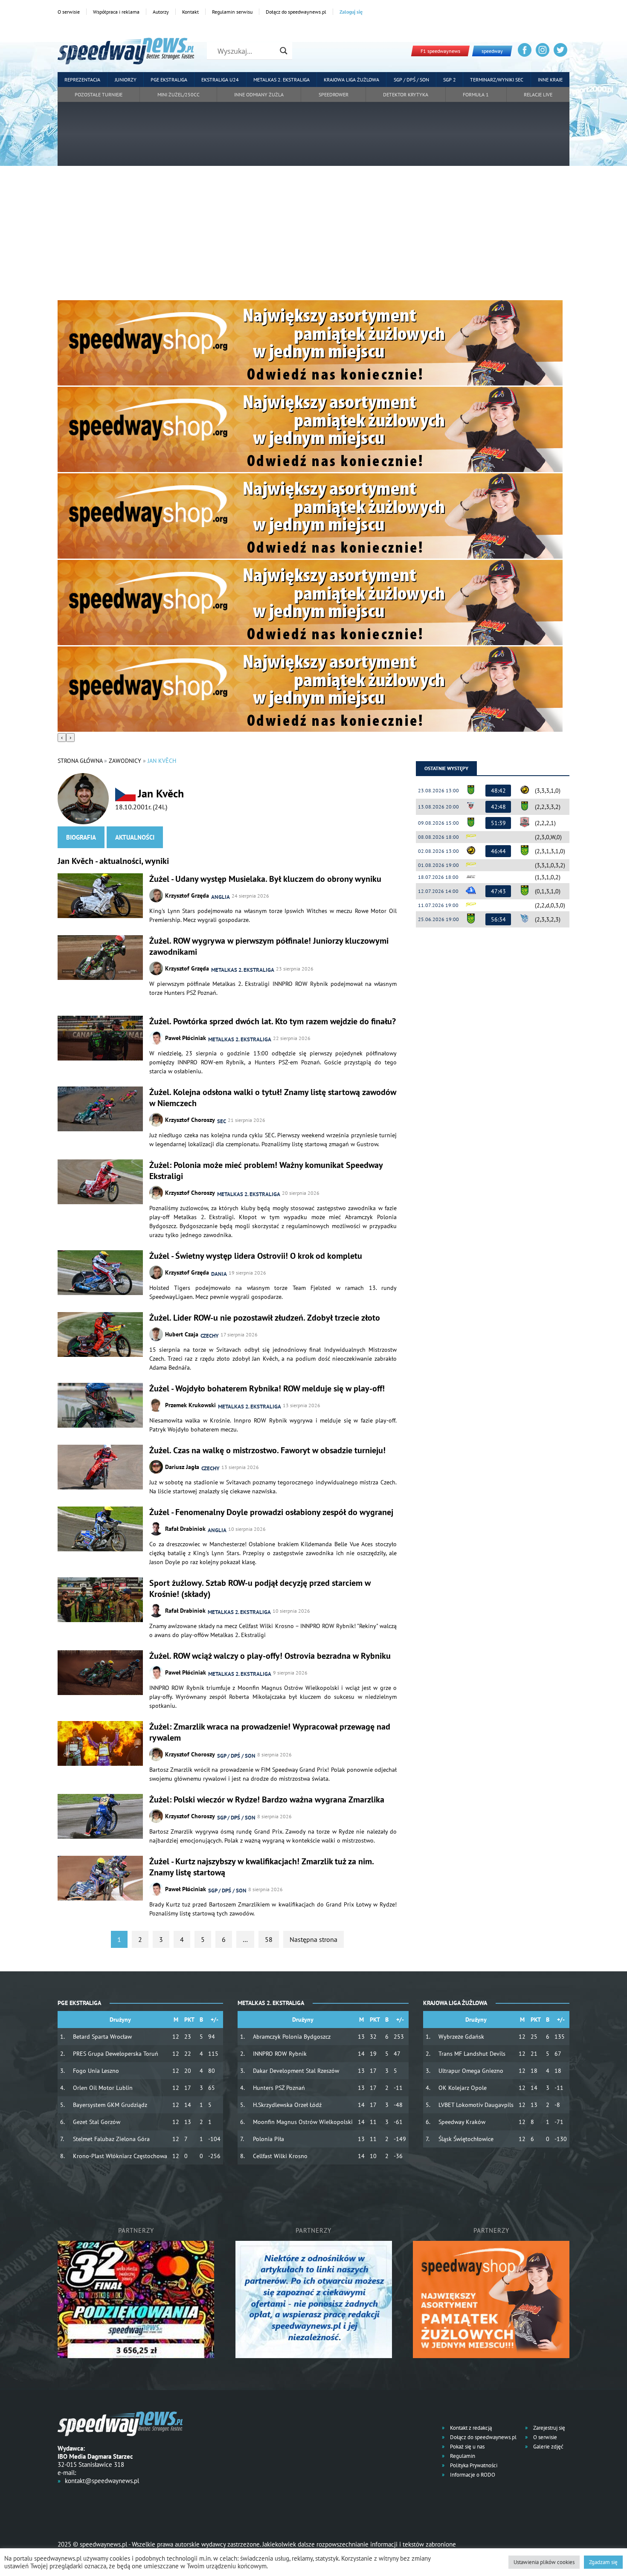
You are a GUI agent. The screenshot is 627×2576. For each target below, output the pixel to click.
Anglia (221, 897)
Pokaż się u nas (467, 2447)
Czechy (210, 1336)
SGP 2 (450, 80)
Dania (219, 1274)
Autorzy (161, 12)
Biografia (81, 837)
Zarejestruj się (549, 2428)
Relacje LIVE (538, 94)
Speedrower (334, 94)
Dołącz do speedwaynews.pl (296, 12)
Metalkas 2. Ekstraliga (282, 80)
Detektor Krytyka (406, 94)
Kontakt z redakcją (470, 2428)
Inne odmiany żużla (259, 94)
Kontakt (190, 12)
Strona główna (80, 761)
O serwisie (69, 12)
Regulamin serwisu (232, 12)
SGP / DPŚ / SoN (236, 1756)
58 (269, 1939)
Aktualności (135, 837)
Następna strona (313, 1939)
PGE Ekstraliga (169, 80)
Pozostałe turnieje (99, 94)
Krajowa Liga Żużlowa (351, 80)
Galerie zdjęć (548, 2447)
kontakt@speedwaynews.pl (102, 2481)
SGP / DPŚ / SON (411, 80)
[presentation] (62, 737)
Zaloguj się (351, 12)
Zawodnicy (125, 761)
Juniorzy (126, 80)
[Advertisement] (313, 236)
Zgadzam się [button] (603, 2562)
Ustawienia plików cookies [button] (544, 2562)
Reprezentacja (82, 80)
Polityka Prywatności (473, 2465)
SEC (222, 1121)
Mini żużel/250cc (179, 94)
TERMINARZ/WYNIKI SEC (497, 80)
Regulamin (462, 2456)
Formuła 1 (476, 94)
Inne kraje (550, 80)
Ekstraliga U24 (220, 80)
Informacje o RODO (472, 2475)
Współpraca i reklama (116, 12)
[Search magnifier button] (284, 51)
